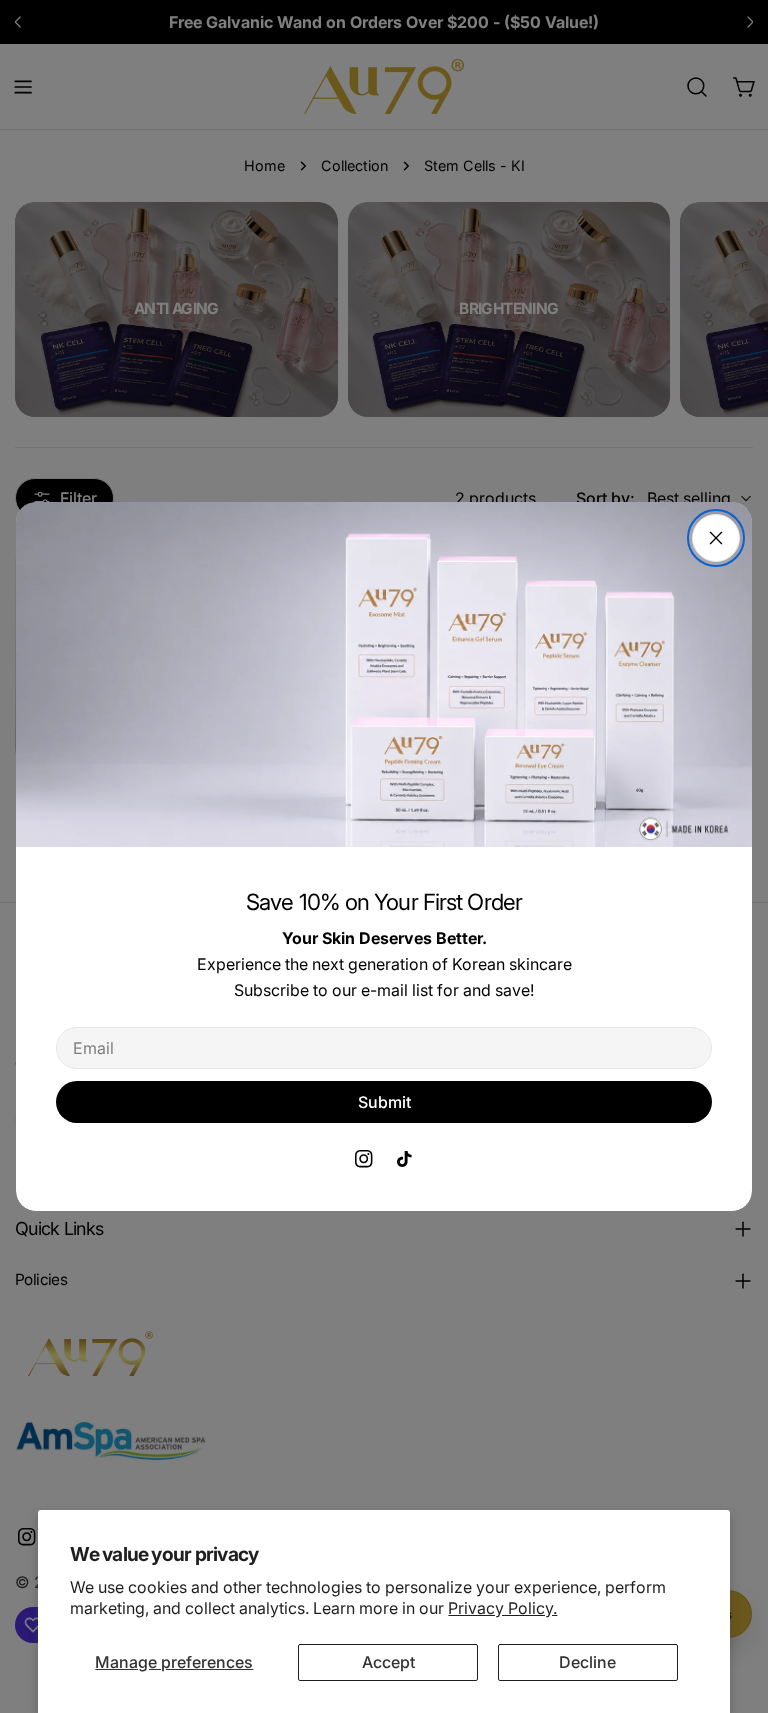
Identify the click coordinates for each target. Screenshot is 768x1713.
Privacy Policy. (502, 1608)
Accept (388, 1662)
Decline (587, 1662)
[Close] (716, 538)
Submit (384, 1102)
